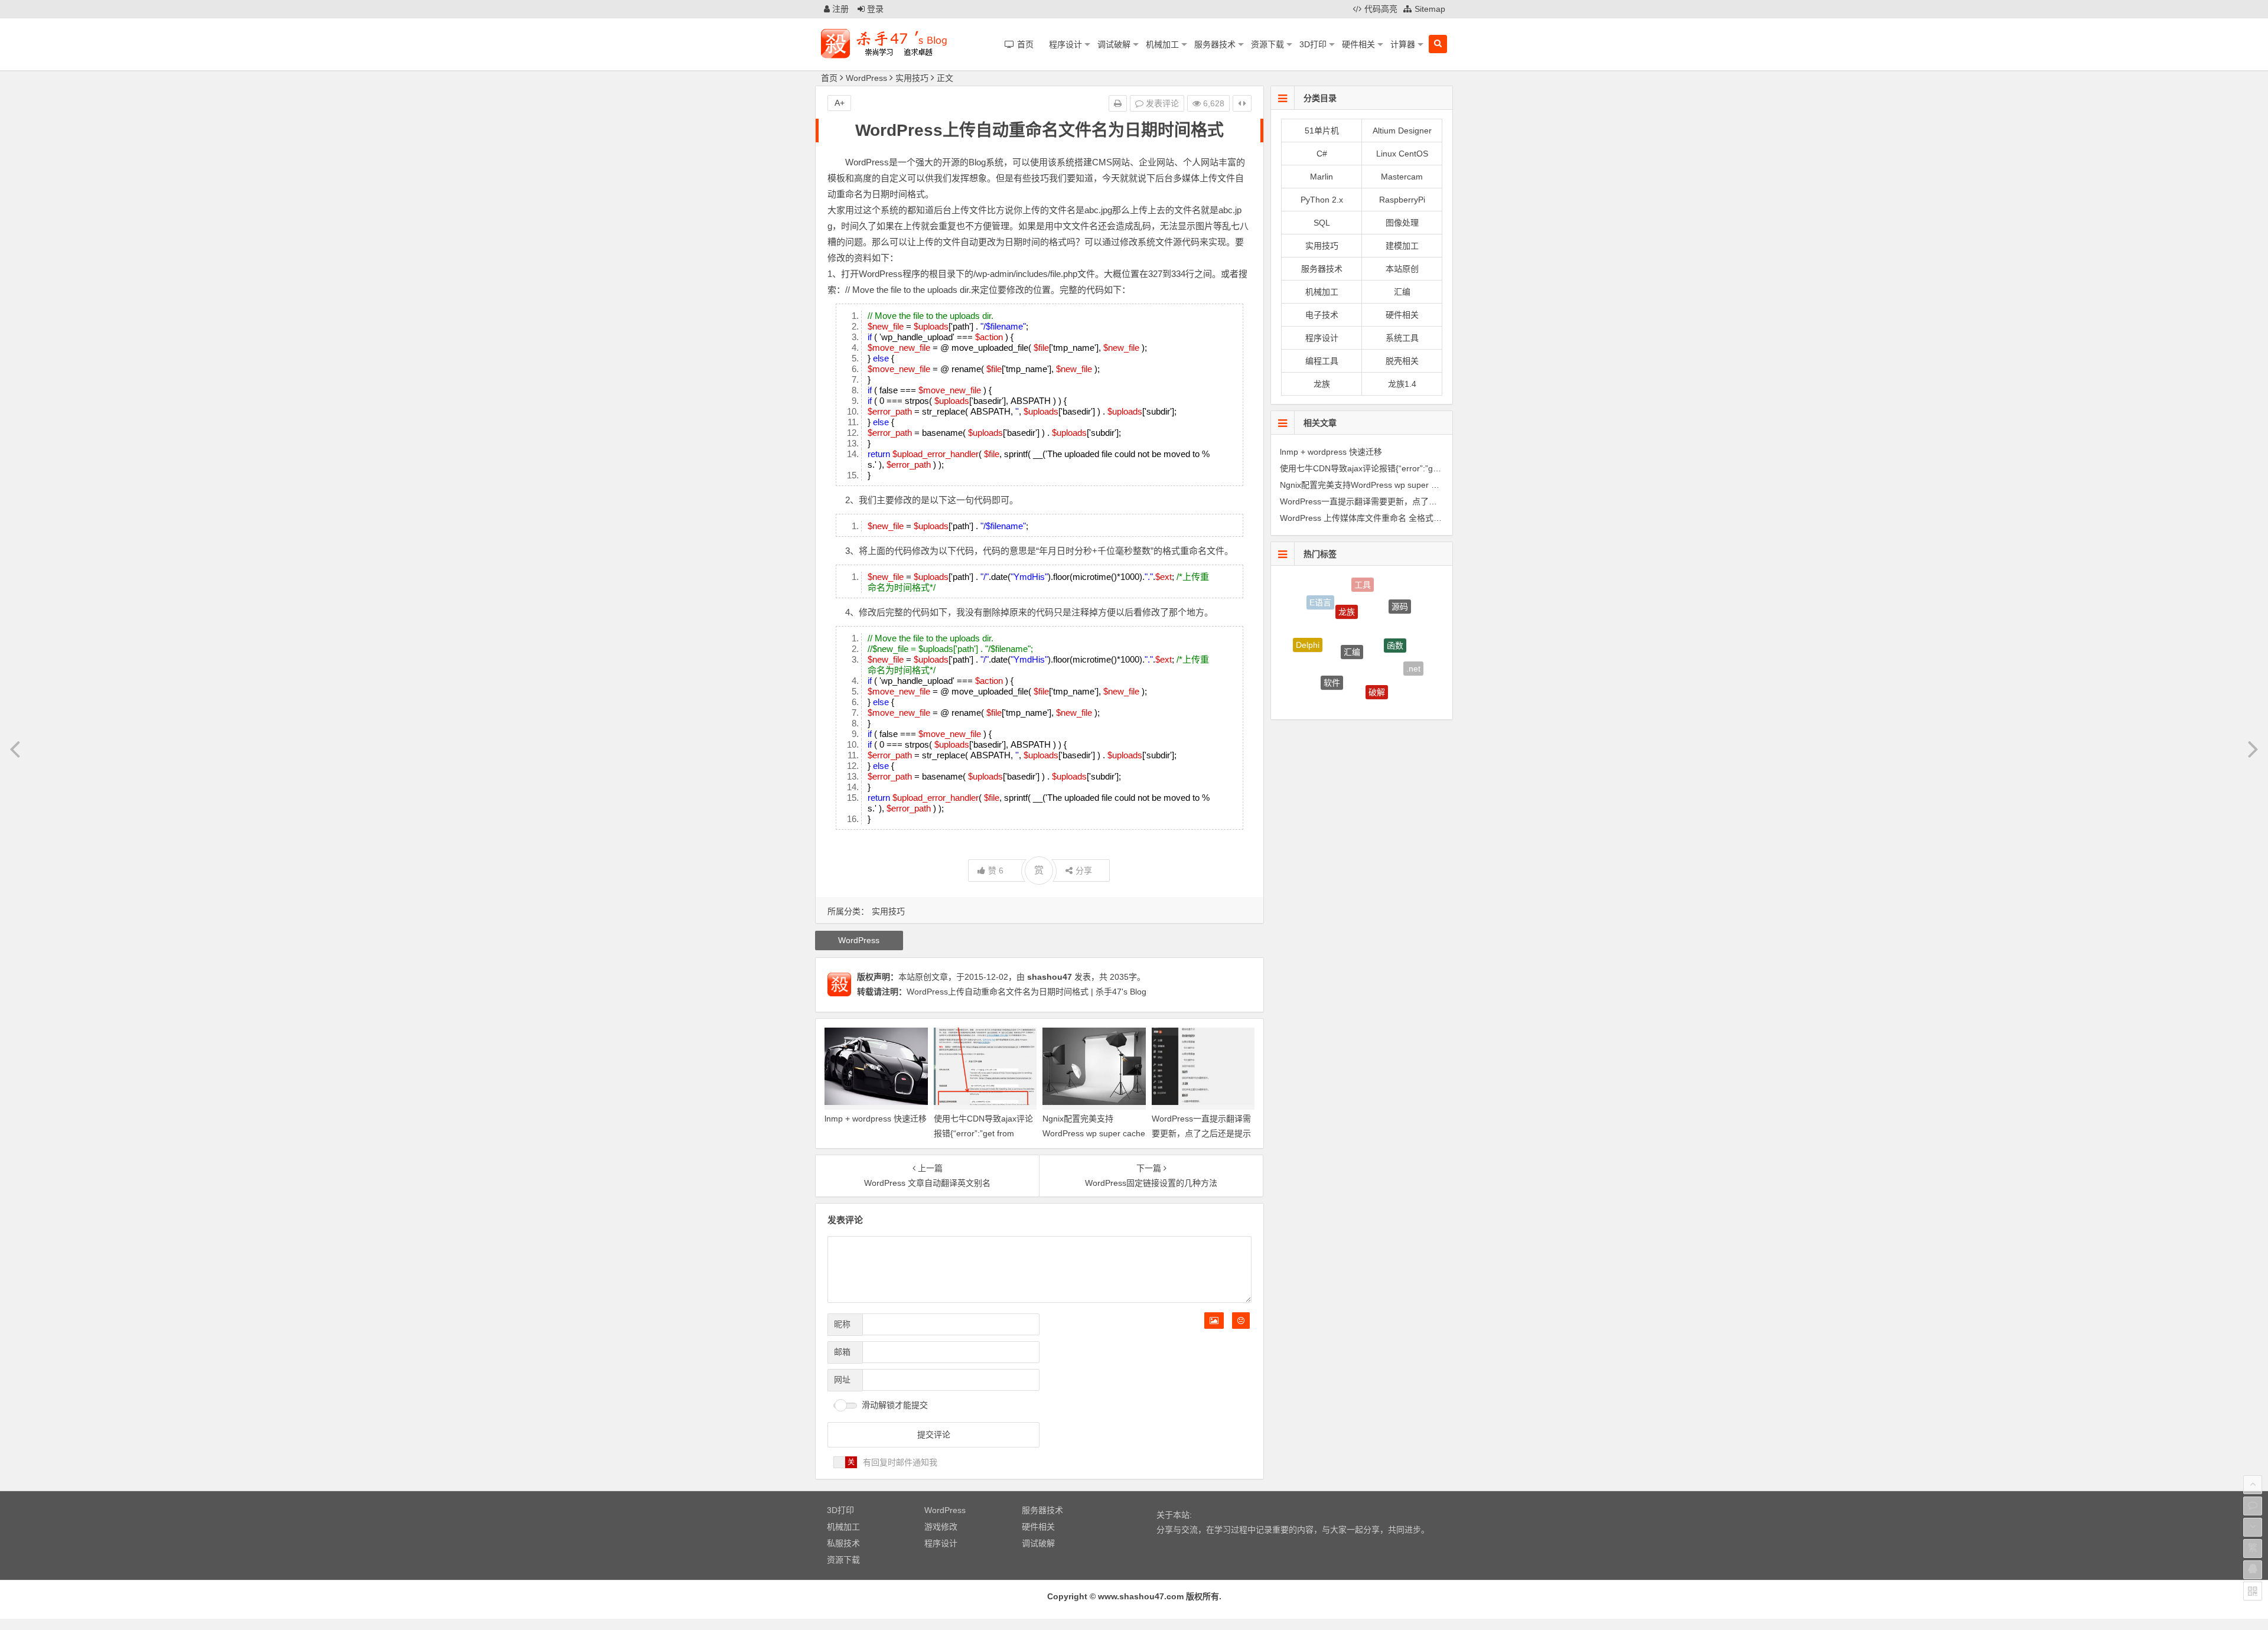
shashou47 (1050, 977)
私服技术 (843, 1543)
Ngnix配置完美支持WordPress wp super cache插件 (1094, 1133)
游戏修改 (941, 1527)
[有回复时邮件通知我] (845, 1462)
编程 (1351, 687)
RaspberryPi (1402, 200)
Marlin (1322, 177)
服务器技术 (1215, 44)
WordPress (866, 78)
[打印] (1118, 103)
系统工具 (1402, 338)
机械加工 (1162, 44)
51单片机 (1322, 131)
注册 (839, 9)
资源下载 (1267, 44)
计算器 (1403, 44)
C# (1322, 154)
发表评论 (1161, 103)
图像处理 (1402, 223)
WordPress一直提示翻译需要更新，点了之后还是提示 (1379, 501)
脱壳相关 (1402, 361)
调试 (1393, 689)
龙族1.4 (1402, 384)
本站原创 (1402, 269)
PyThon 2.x (1322, 200)
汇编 (1402, 292)
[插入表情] (1241, 1321)
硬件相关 (1358, 44)
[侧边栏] (1242, 103)
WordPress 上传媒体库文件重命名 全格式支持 (1365, 518)
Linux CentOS (1402, 154)
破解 (1377, 651)
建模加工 (1402, 246)
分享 (1084, 871)
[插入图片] (1214, 1321)
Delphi (1308, 626)
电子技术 (1322, 315)
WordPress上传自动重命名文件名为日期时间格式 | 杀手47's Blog (1027, 992)
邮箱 (842, 1352)
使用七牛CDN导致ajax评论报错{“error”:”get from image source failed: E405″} (1423, 468)
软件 (1332, 643)
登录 (874, 9)
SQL (1322, 223)
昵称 (842, 1324)
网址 (842, 1380)
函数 (1395, 606)
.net (1413, 648)
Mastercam (1402, 177)
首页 (829, 78)
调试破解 (1114, 44)
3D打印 (1313, 44)
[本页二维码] (2253, 1591)
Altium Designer (1402, 131)
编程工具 (1322, 361)
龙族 (1322, 384)
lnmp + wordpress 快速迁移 (876, 1119)
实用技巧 (912, 78)
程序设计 (1065, 44)
